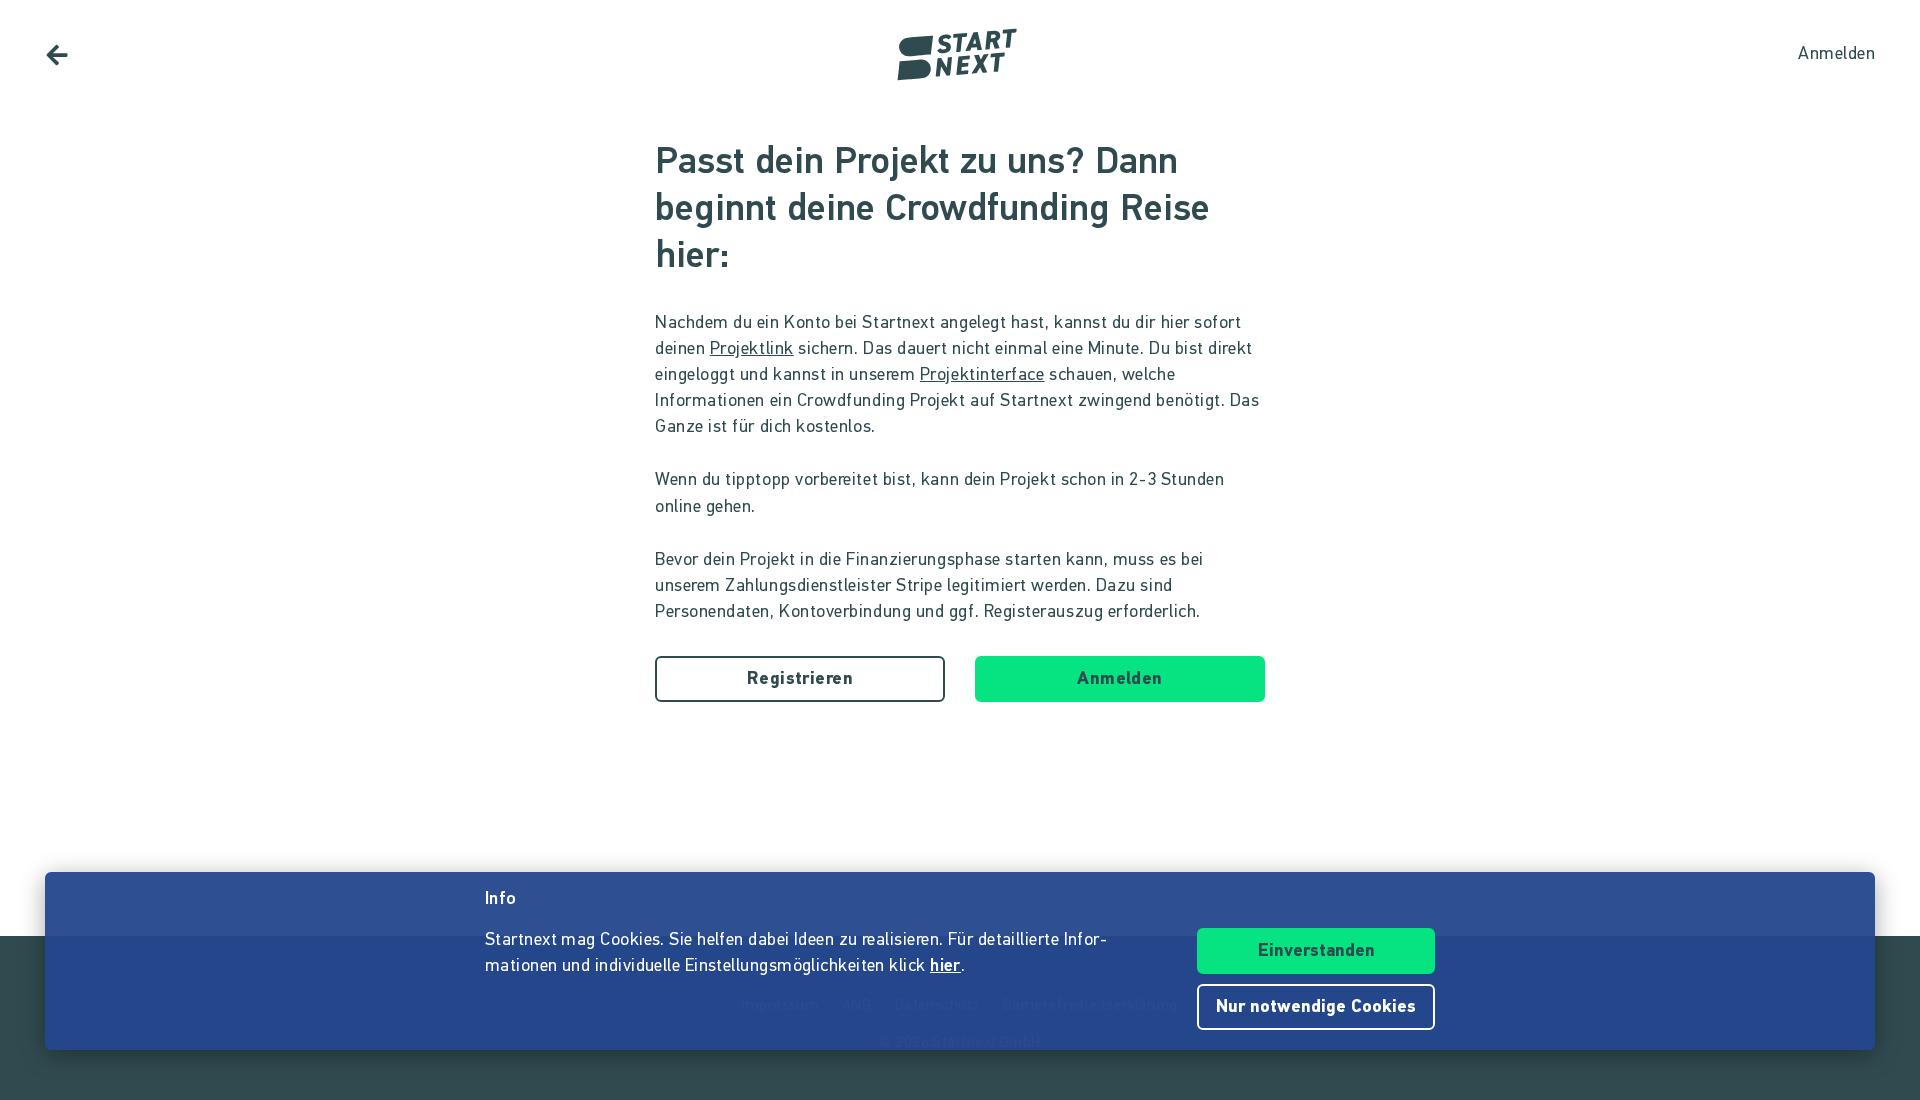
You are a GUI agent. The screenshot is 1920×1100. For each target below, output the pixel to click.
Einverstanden (1316, 952)
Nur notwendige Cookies (1316, 1008)
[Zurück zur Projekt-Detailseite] (57, 55)
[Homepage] (960, 55)
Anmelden (1120, 680)
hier (945, 967)
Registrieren (800, 680)
